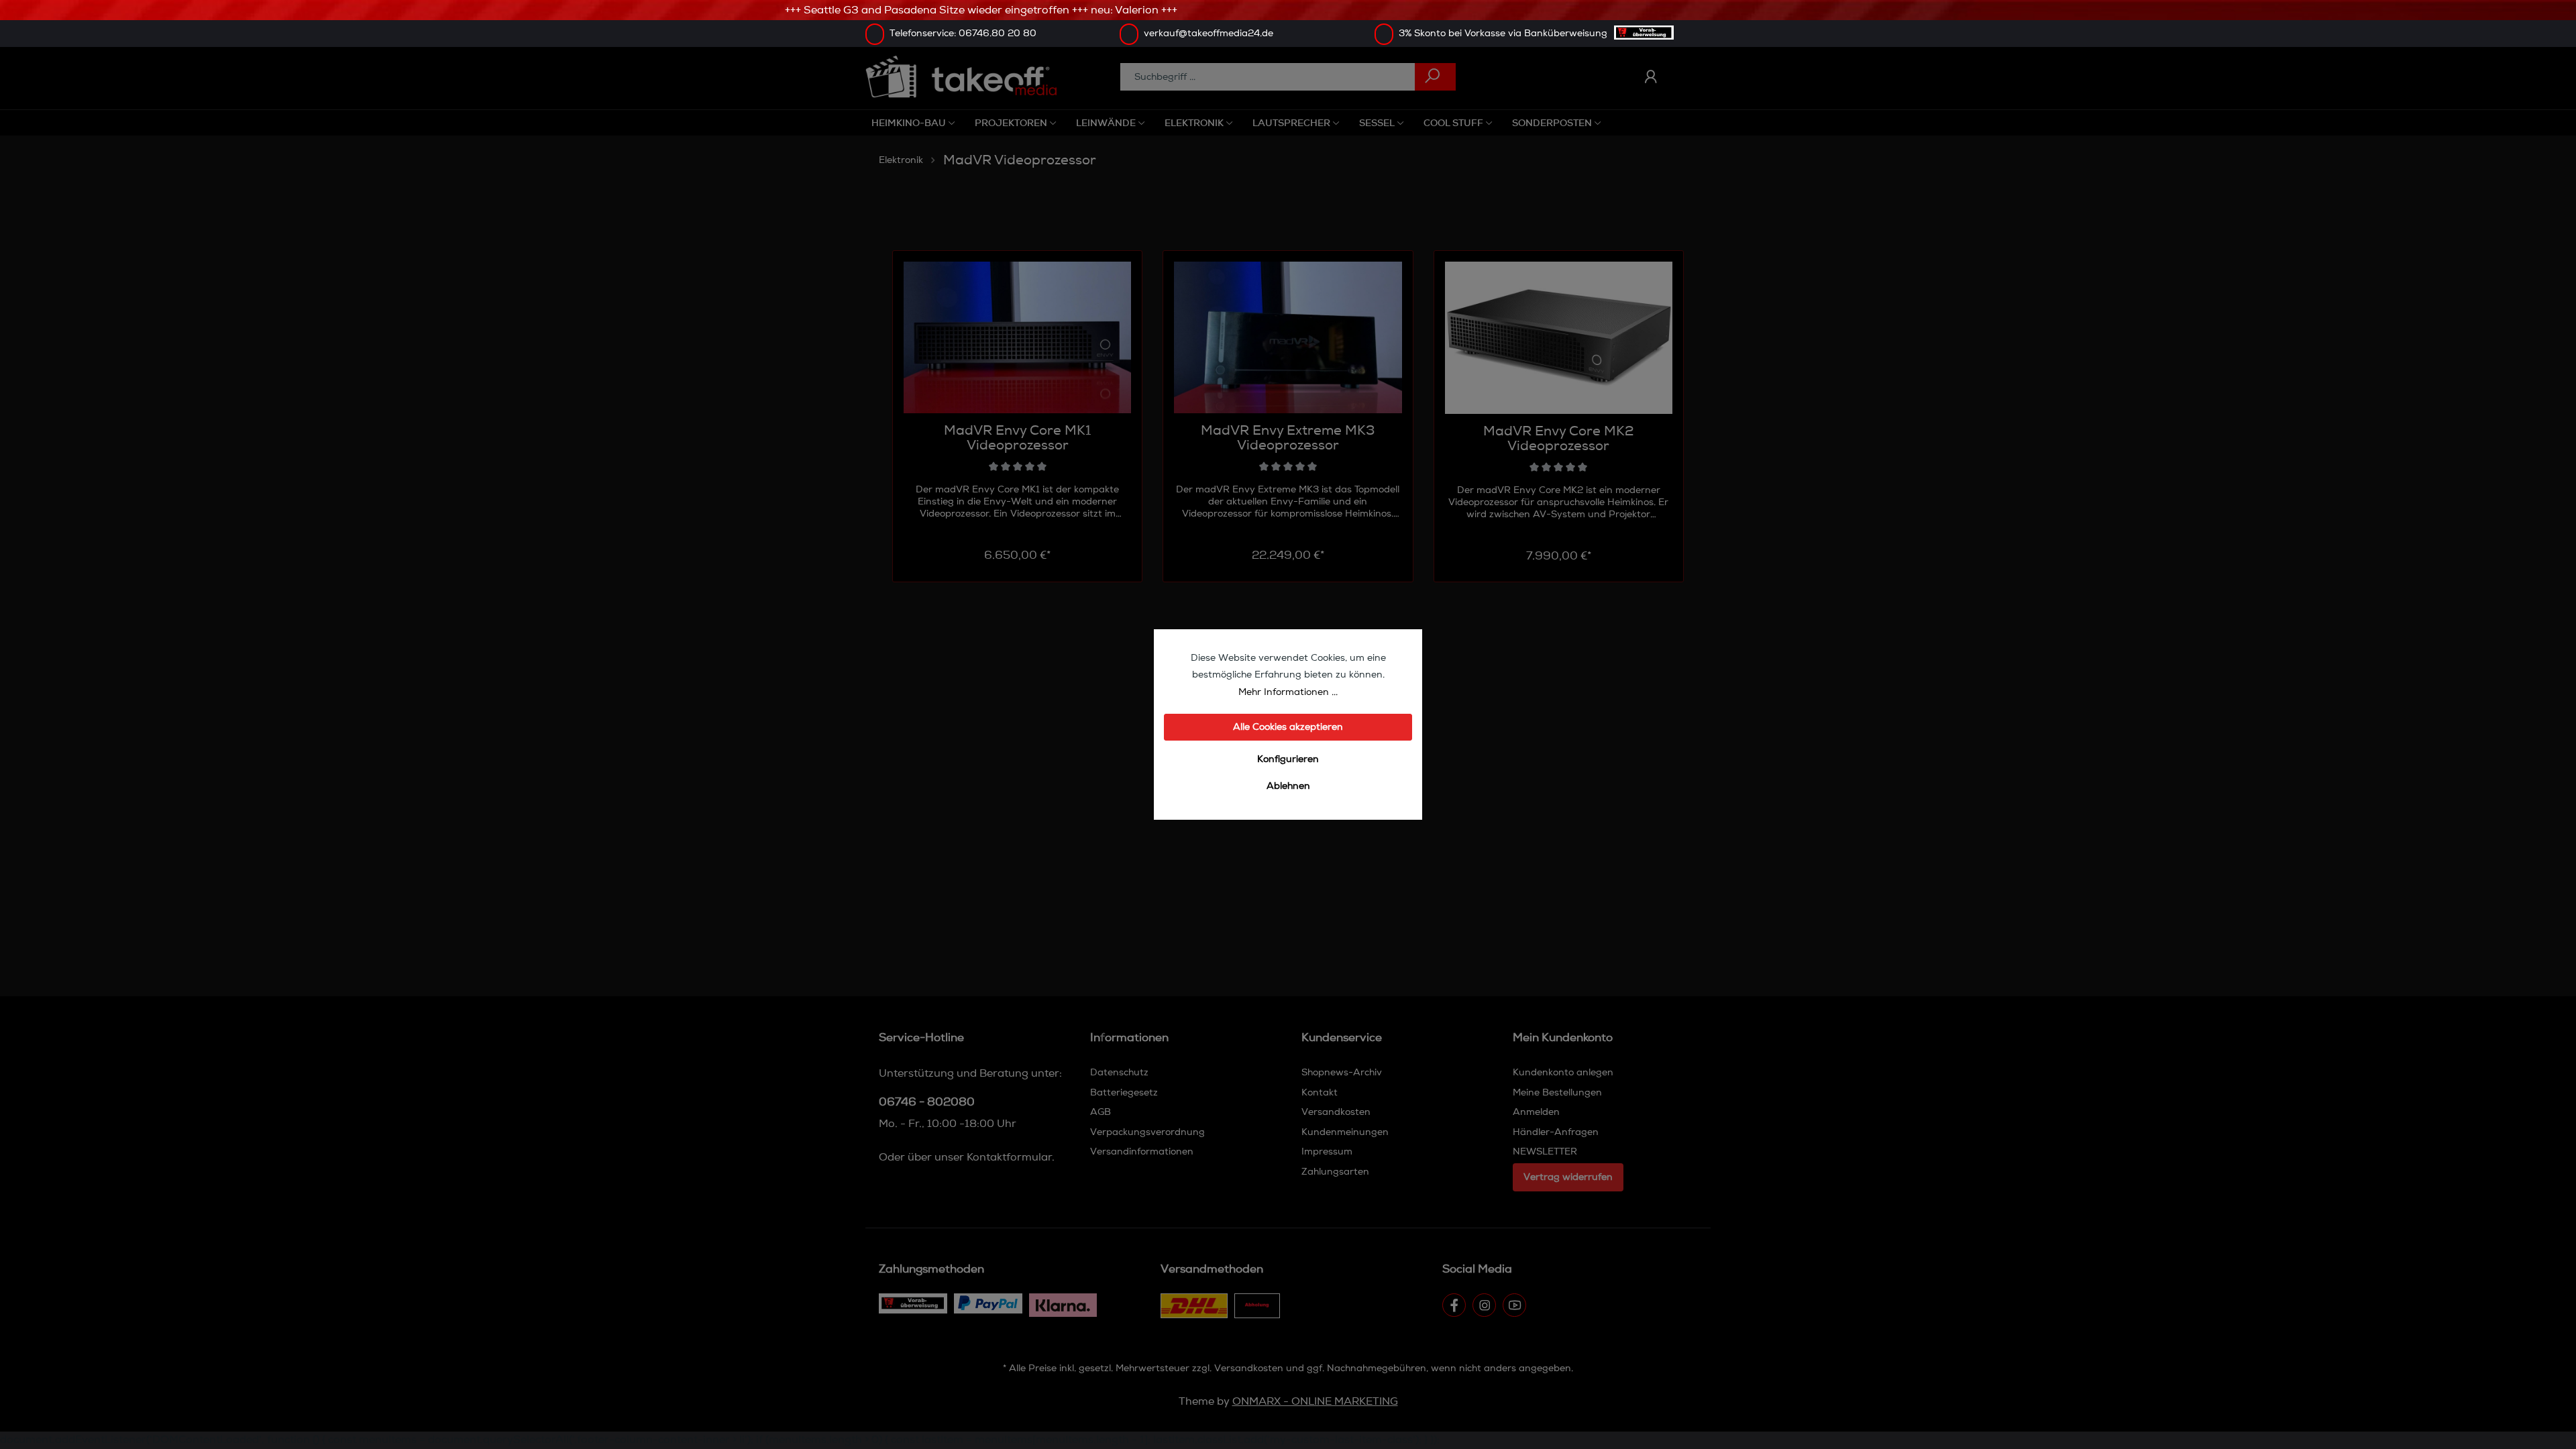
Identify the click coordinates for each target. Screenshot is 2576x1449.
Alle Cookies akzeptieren (1288, 727)
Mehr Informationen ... (1288, 692)
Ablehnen (1288, 786)
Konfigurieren (1288, 759)
